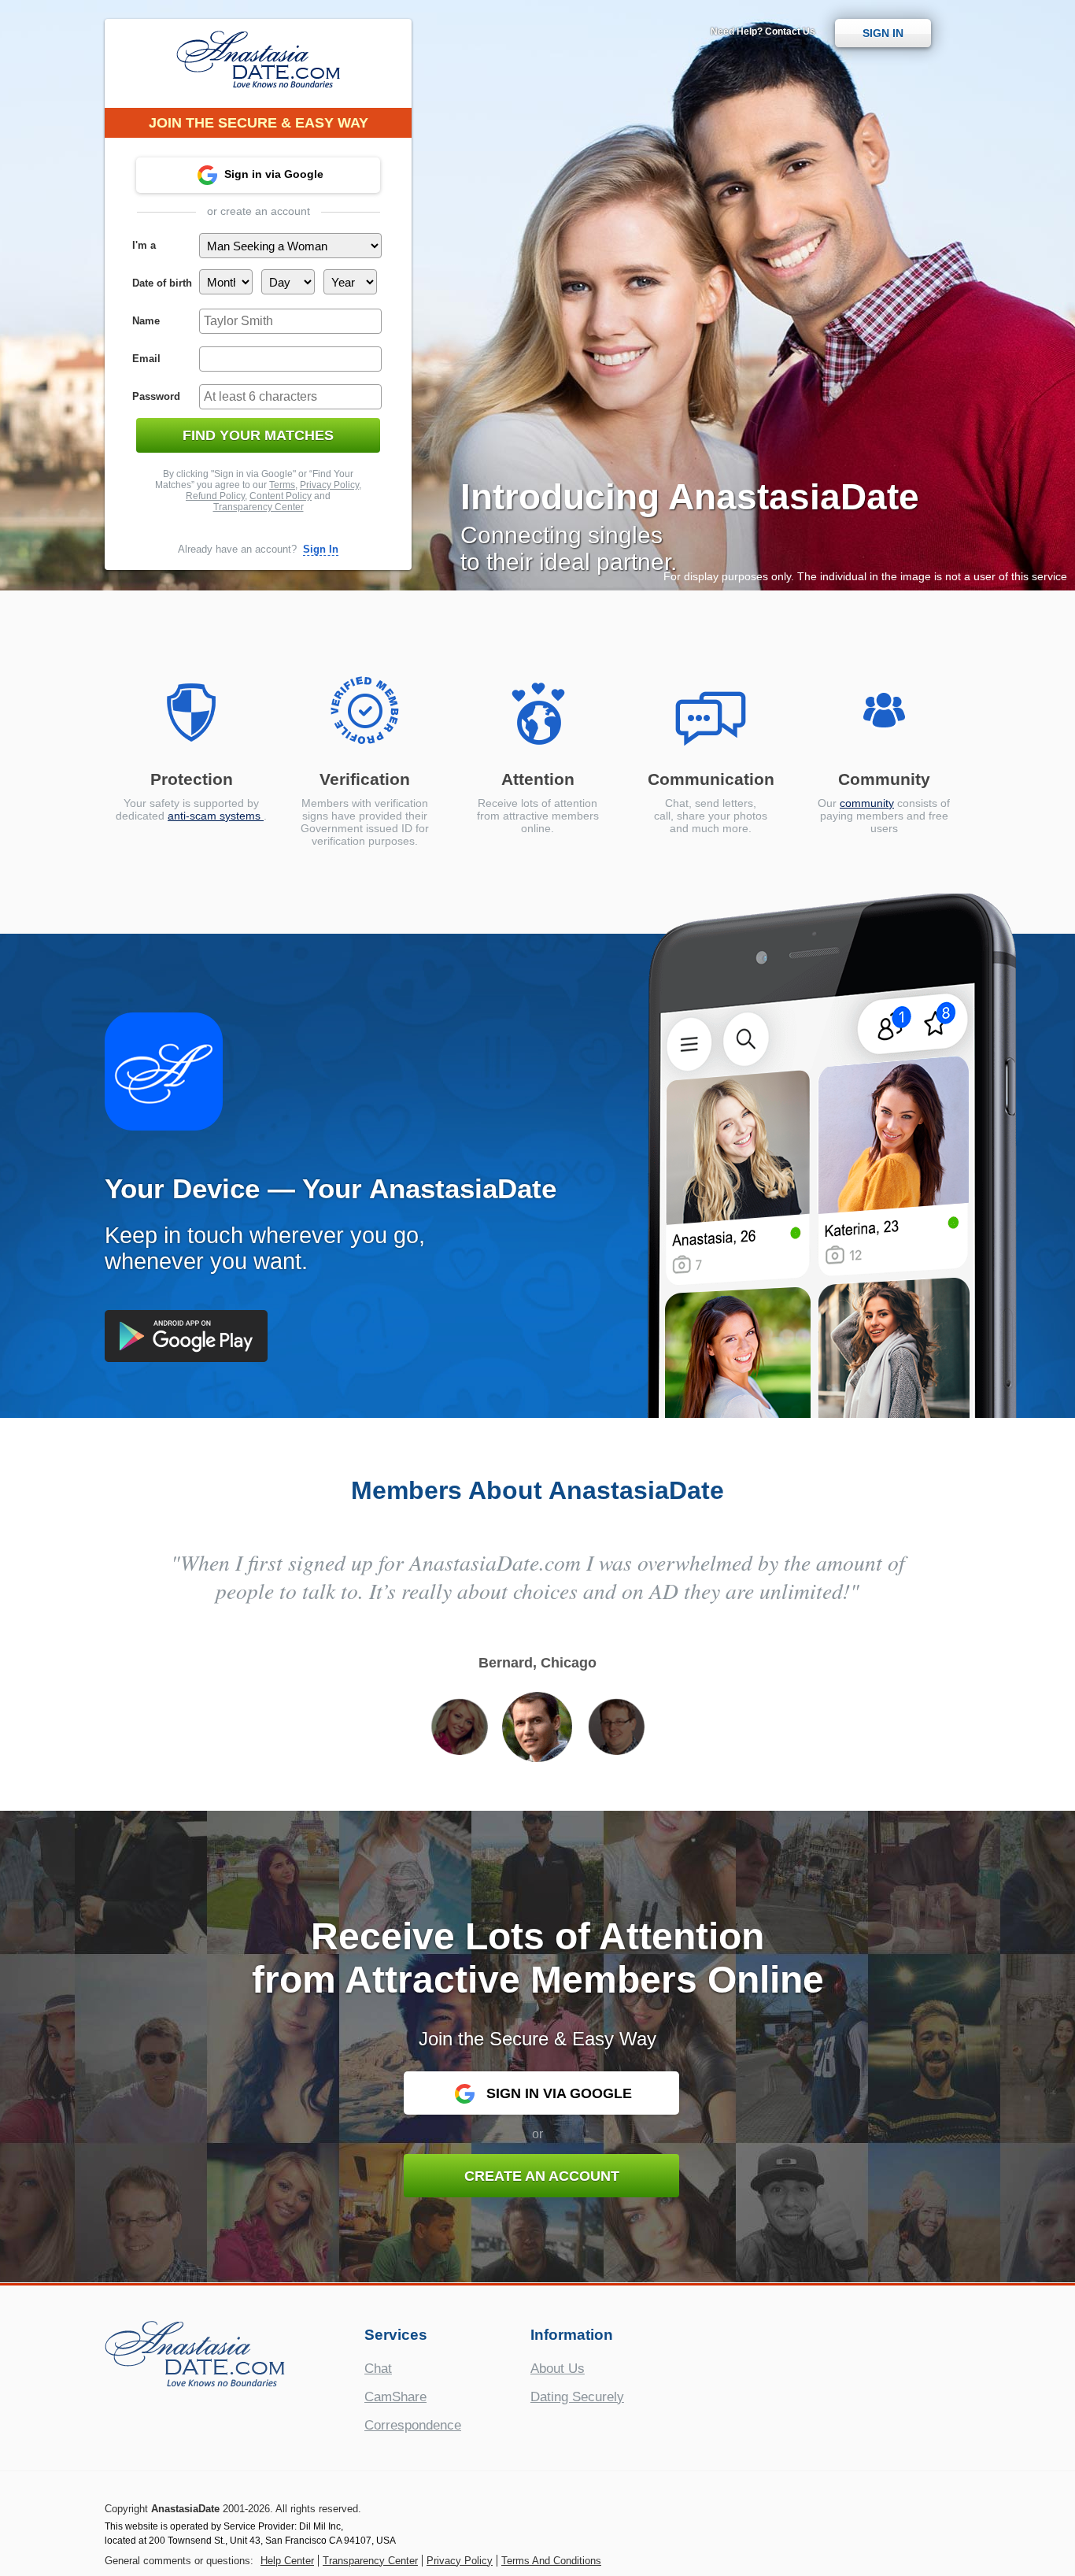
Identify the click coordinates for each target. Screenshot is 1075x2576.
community (867, 803)
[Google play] (186, 1336)
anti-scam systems (216, 816)
